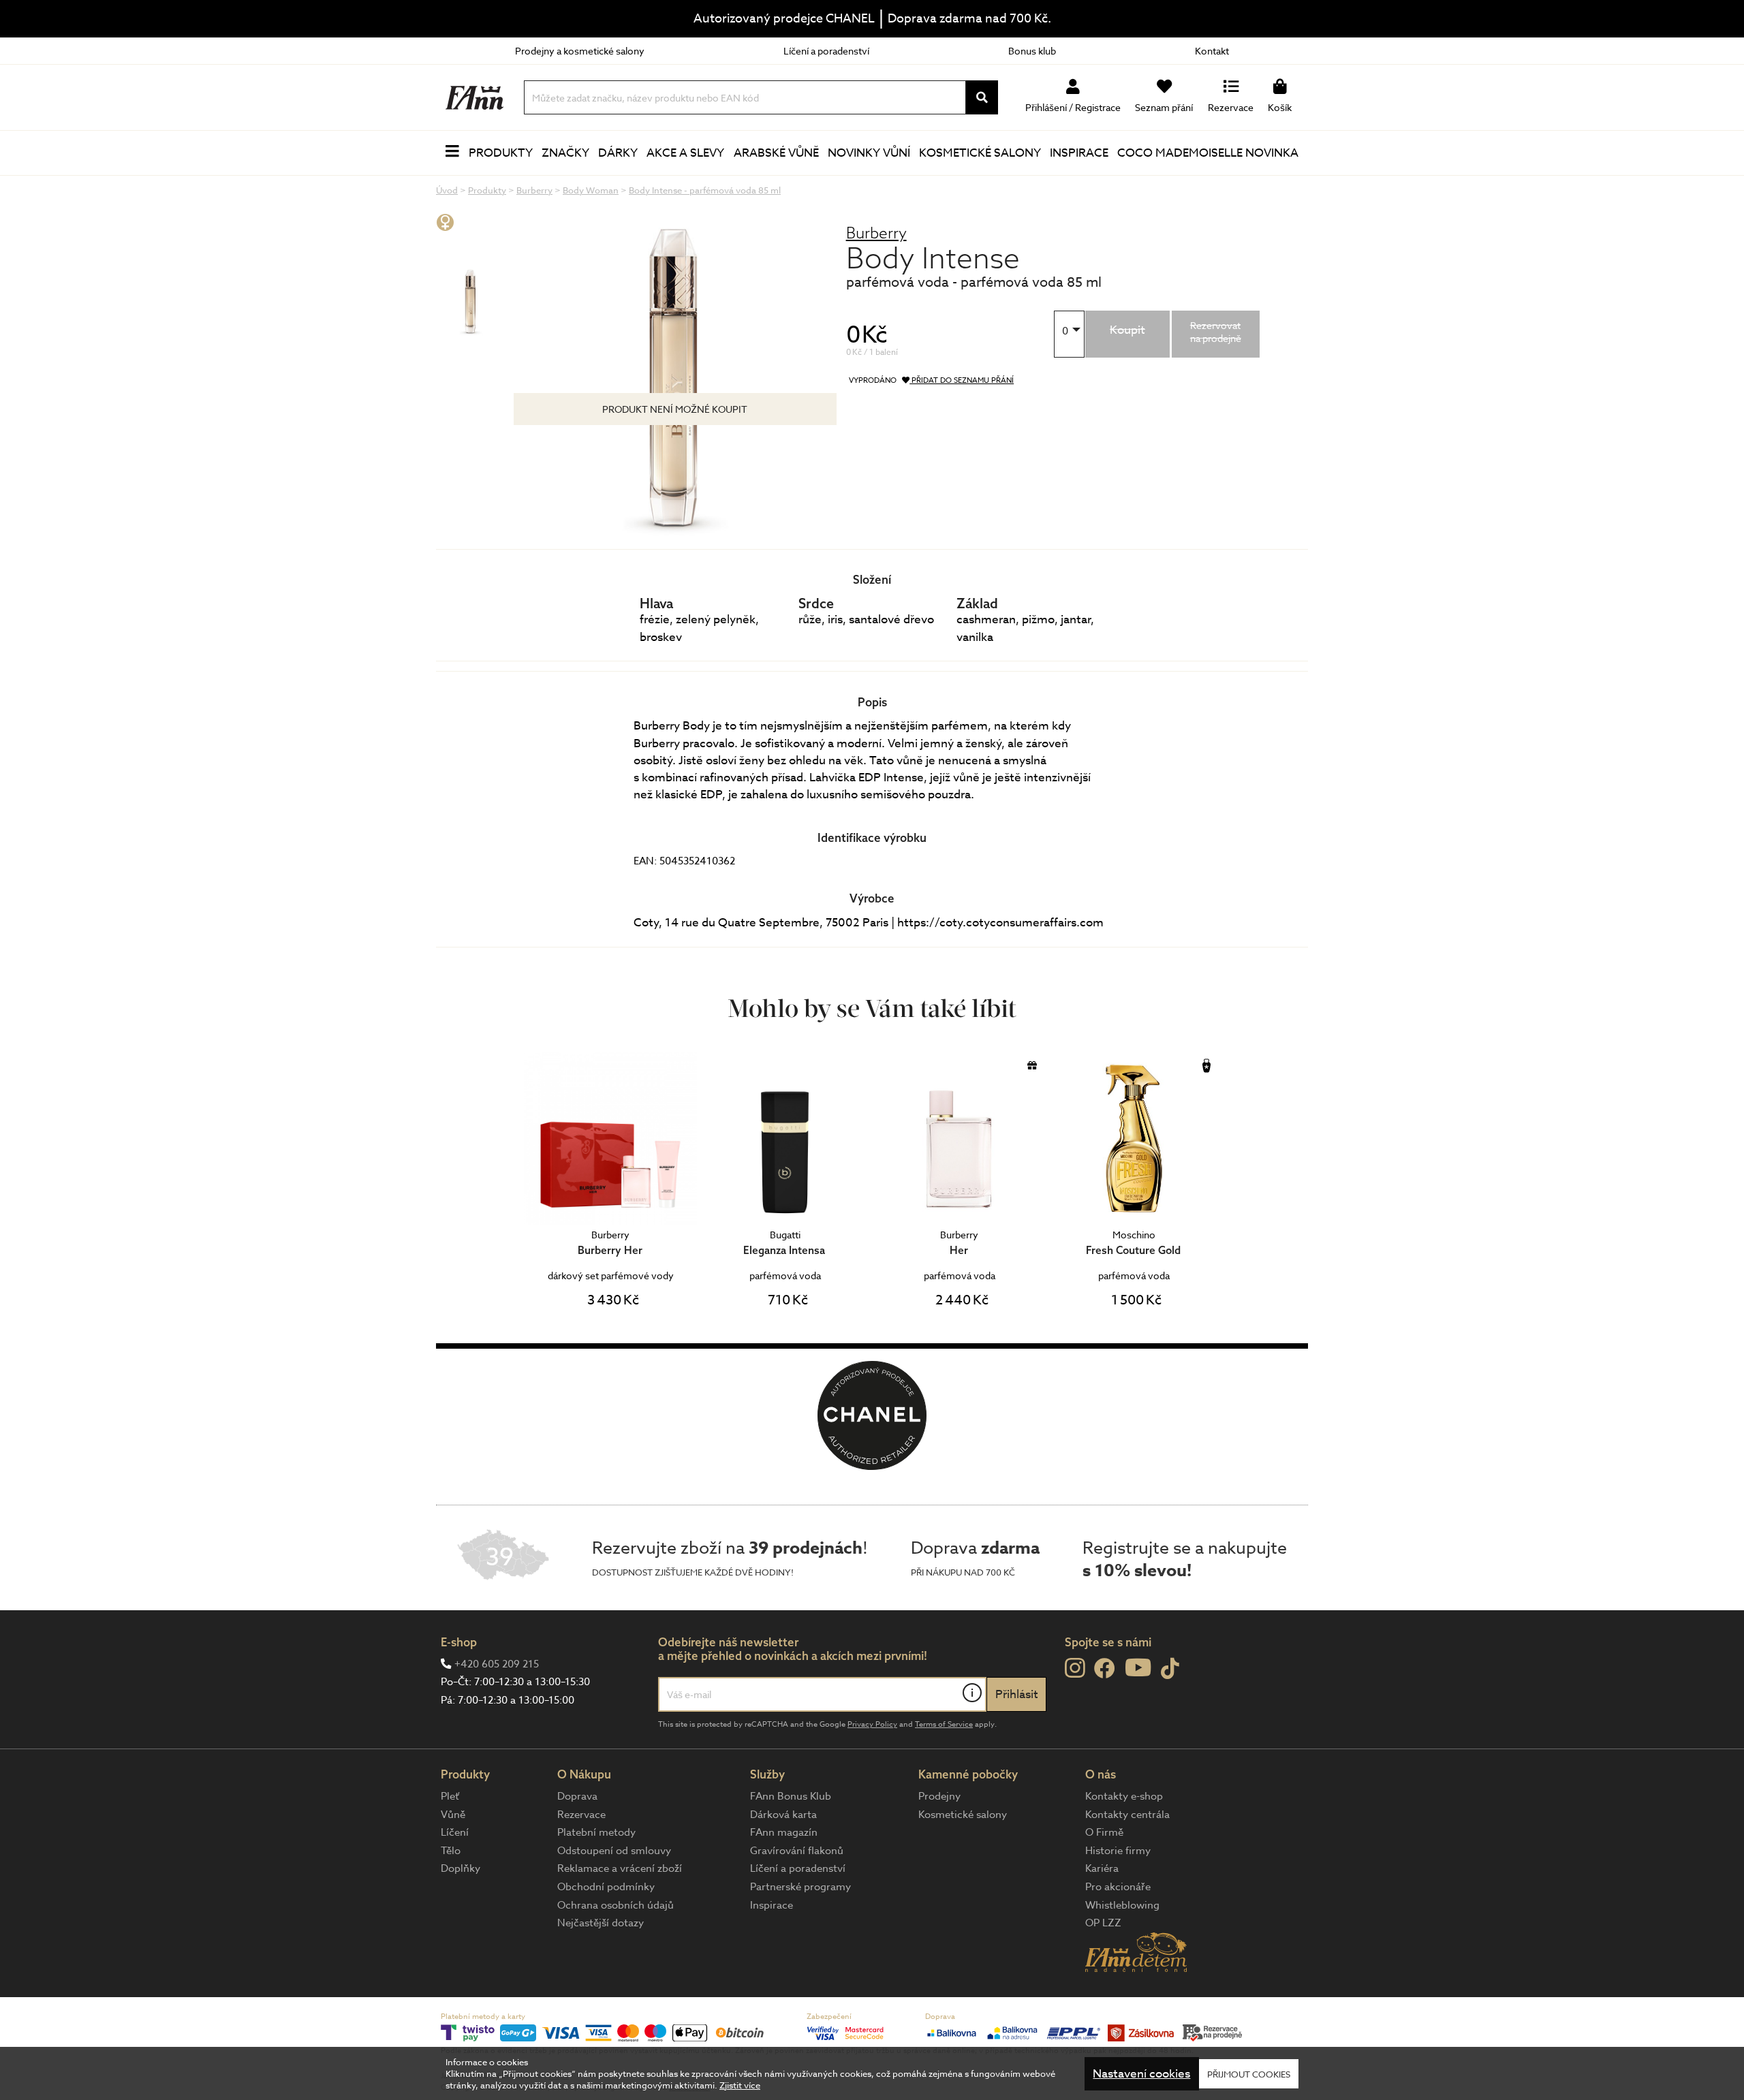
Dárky (618, 153)
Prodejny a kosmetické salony (580, 51)
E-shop (459, 1642)
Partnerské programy (800, 1887)
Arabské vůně (776, 153)
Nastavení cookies (1141, 2074)
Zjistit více (740, 2085)
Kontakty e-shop (1124, 1796)
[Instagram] (1075, 1668)
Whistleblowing (1122, 1905)
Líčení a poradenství (826, 51)
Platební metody (596, 1832)
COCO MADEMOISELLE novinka (1208, 153)
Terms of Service (944, 1724)
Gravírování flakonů (797, 1851)
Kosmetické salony (980, 153)
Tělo (451, 1851)
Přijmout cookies (1249, 2073)
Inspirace (1079, 153)
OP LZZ (1103, 1923)
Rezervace (581, 1815)
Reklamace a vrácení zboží (620, 1868)
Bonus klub (1032, 51)
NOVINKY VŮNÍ (869, 153)
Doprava (577, 1796)
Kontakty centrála (1127, 1815)
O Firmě (1104, 1832)
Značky (565, 153)
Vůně (453, 1815)
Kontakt (1212, 51)
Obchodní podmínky (606, 1887)
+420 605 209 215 (497, 1664)
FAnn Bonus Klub (791, 1796)
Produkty (501, 153)
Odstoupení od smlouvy (614, 1851)
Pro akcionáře (1118, 1887)
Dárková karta (783, 1815)
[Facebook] (1105, 1669)
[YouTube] (1138, 1667)
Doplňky (461, 1868)
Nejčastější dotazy (601, 1923)
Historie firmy (1118, 1851)
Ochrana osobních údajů (616, 1905)
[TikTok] (1170, 1669)
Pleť (450, 1796)
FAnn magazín (784, 1832)
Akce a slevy (685, 153)
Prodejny (939, 1796)
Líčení (455, 1832)
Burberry (876, 233)
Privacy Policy (872, 1724)
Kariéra (1102, 1868)
